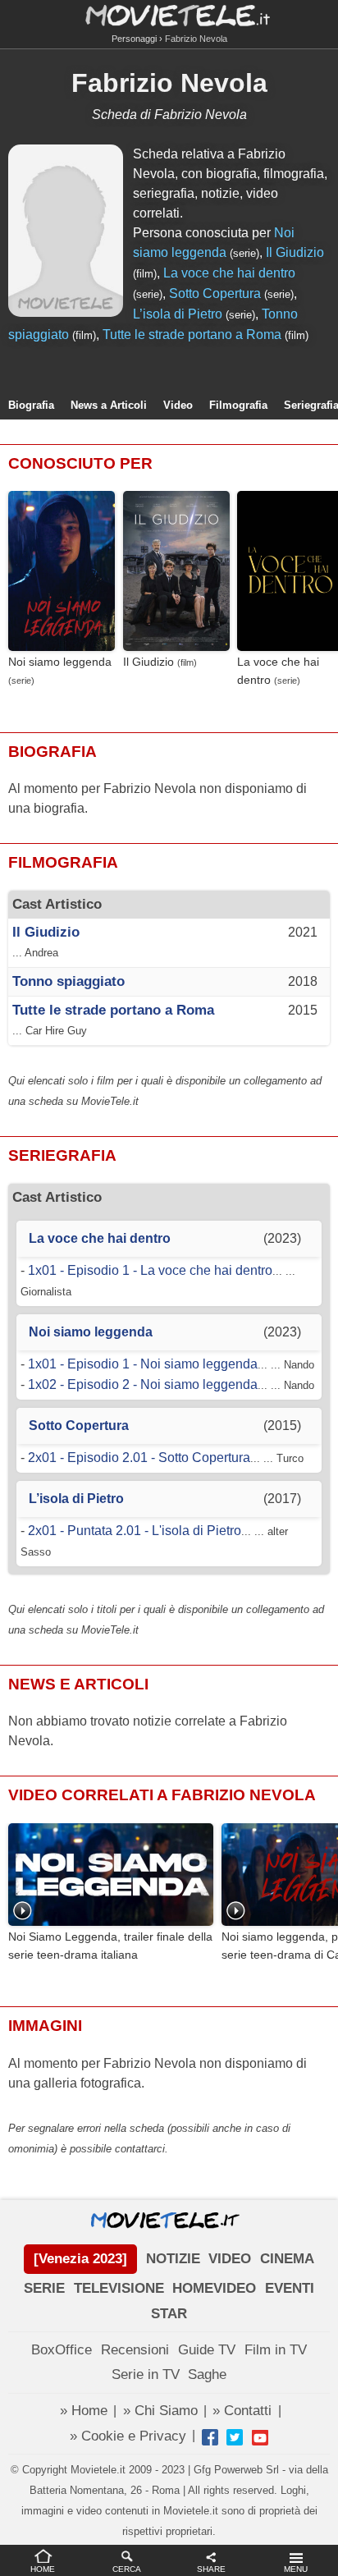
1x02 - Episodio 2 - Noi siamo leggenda (143, 1384)
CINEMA (287, 2259)
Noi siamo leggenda (60, 662)
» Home (84, 2411)
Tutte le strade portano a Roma (192, 335)
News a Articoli (109, 405)
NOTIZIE (173, 2259)
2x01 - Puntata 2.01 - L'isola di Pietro (135, 1531)
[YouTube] (260, 2437)
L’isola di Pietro (178, 314)
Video (178, 405)
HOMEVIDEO (214, 2288)
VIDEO (230, 2259)
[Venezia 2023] (80, 2259)
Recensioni (135, 2350)
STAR (169, 2314)
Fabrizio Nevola (169, 83)
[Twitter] (235, 2437)
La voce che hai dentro (229, 273)
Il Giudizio (295, 252)
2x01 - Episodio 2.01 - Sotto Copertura (139, 1458)
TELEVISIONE (119, 2288)
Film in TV (276, 2350)
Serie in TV (146, 2374)
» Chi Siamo (160, 2411)
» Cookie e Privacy (128, 2436)
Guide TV (207, 2350)
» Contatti (242, 2411)
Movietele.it (169, 14)
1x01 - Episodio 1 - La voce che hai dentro (150, 1270)
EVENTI (290, 2288)
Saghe (207, 2374)
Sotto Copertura (215, 293)
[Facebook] (210, 2437)
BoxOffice (62, 2350)
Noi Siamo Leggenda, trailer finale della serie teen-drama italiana (110, 1946)
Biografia (31, 405)
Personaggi (134, 39)
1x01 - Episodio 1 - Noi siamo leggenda (143, 1364)
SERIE (44, 2288)
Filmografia (238, 405)
